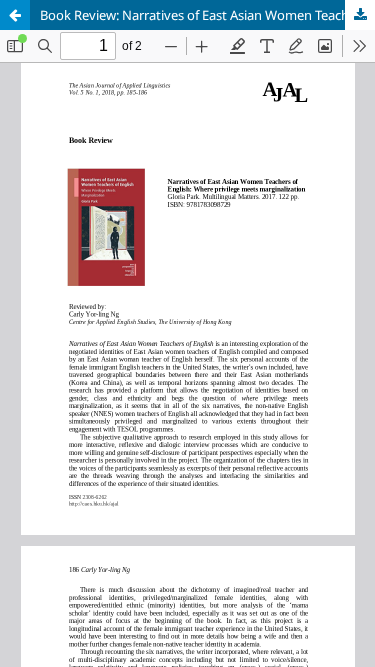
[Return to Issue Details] (15, 15)
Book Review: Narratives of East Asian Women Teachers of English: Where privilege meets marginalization (207, 15)
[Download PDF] (360, 15)
